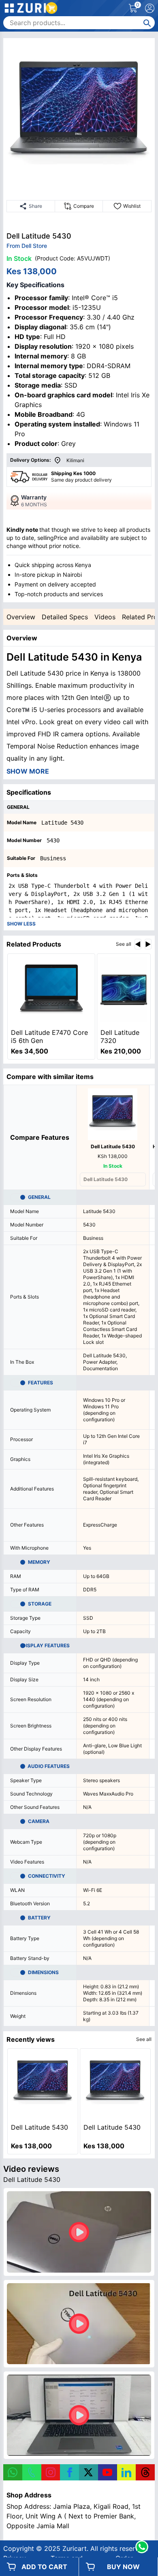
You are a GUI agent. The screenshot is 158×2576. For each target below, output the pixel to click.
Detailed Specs (65, 617)
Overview (21, 617)
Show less (21, 924)
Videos (105, 617)
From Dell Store (27, 246)
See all (124, 944)
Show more (28, 771)
